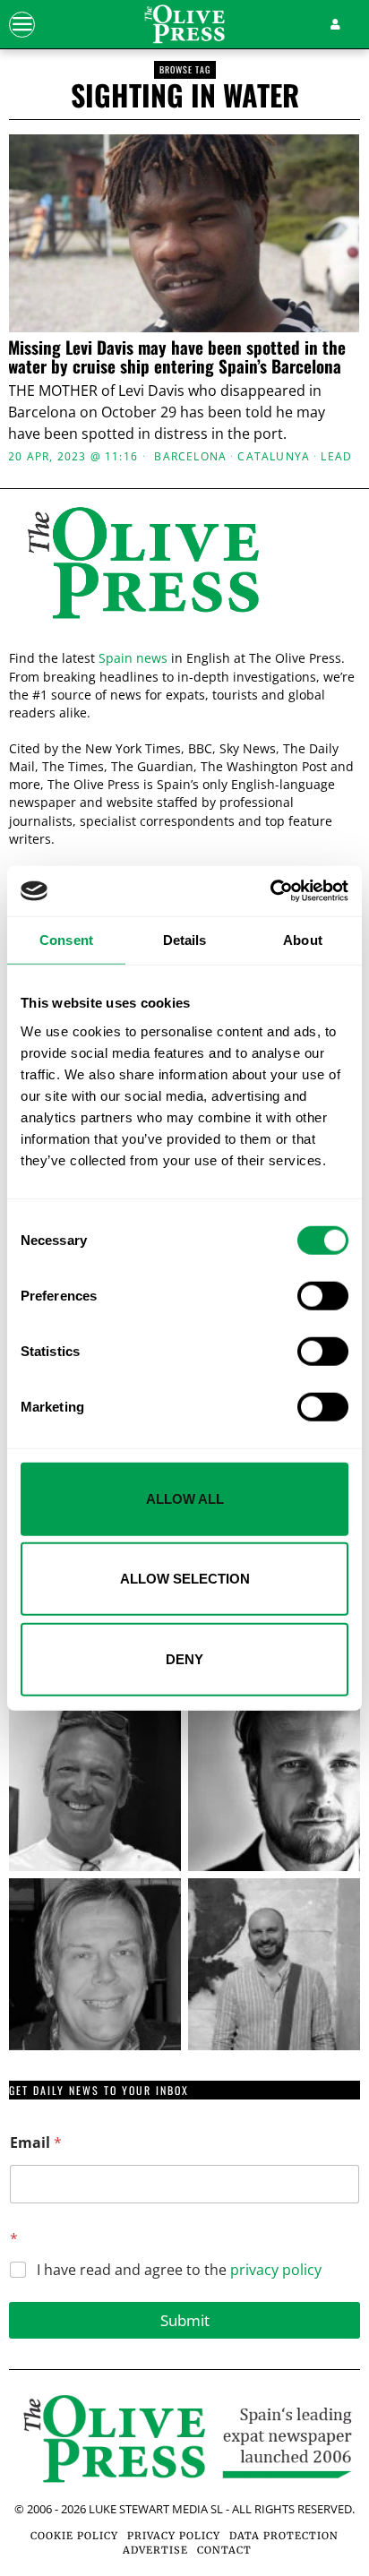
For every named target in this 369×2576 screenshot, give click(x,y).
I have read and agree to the (179, 2270)
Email (36, 2143)
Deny (184, 1658)
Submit (185, 2320)
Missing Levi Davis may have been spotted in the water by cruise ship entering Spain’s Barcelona (177, 356)
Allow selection (185, 1579)
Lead (336, 457)
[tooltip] (95, 1785)
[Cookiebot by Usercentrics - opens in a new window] (270, 891)
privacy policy (276, 2270)
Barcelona (190, 457)
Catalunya (274, 457)
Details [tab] (185, 939)
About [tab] (303, 939)
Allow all (185, 1498)
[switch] (323, 1295)
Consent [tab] (66, 939)
